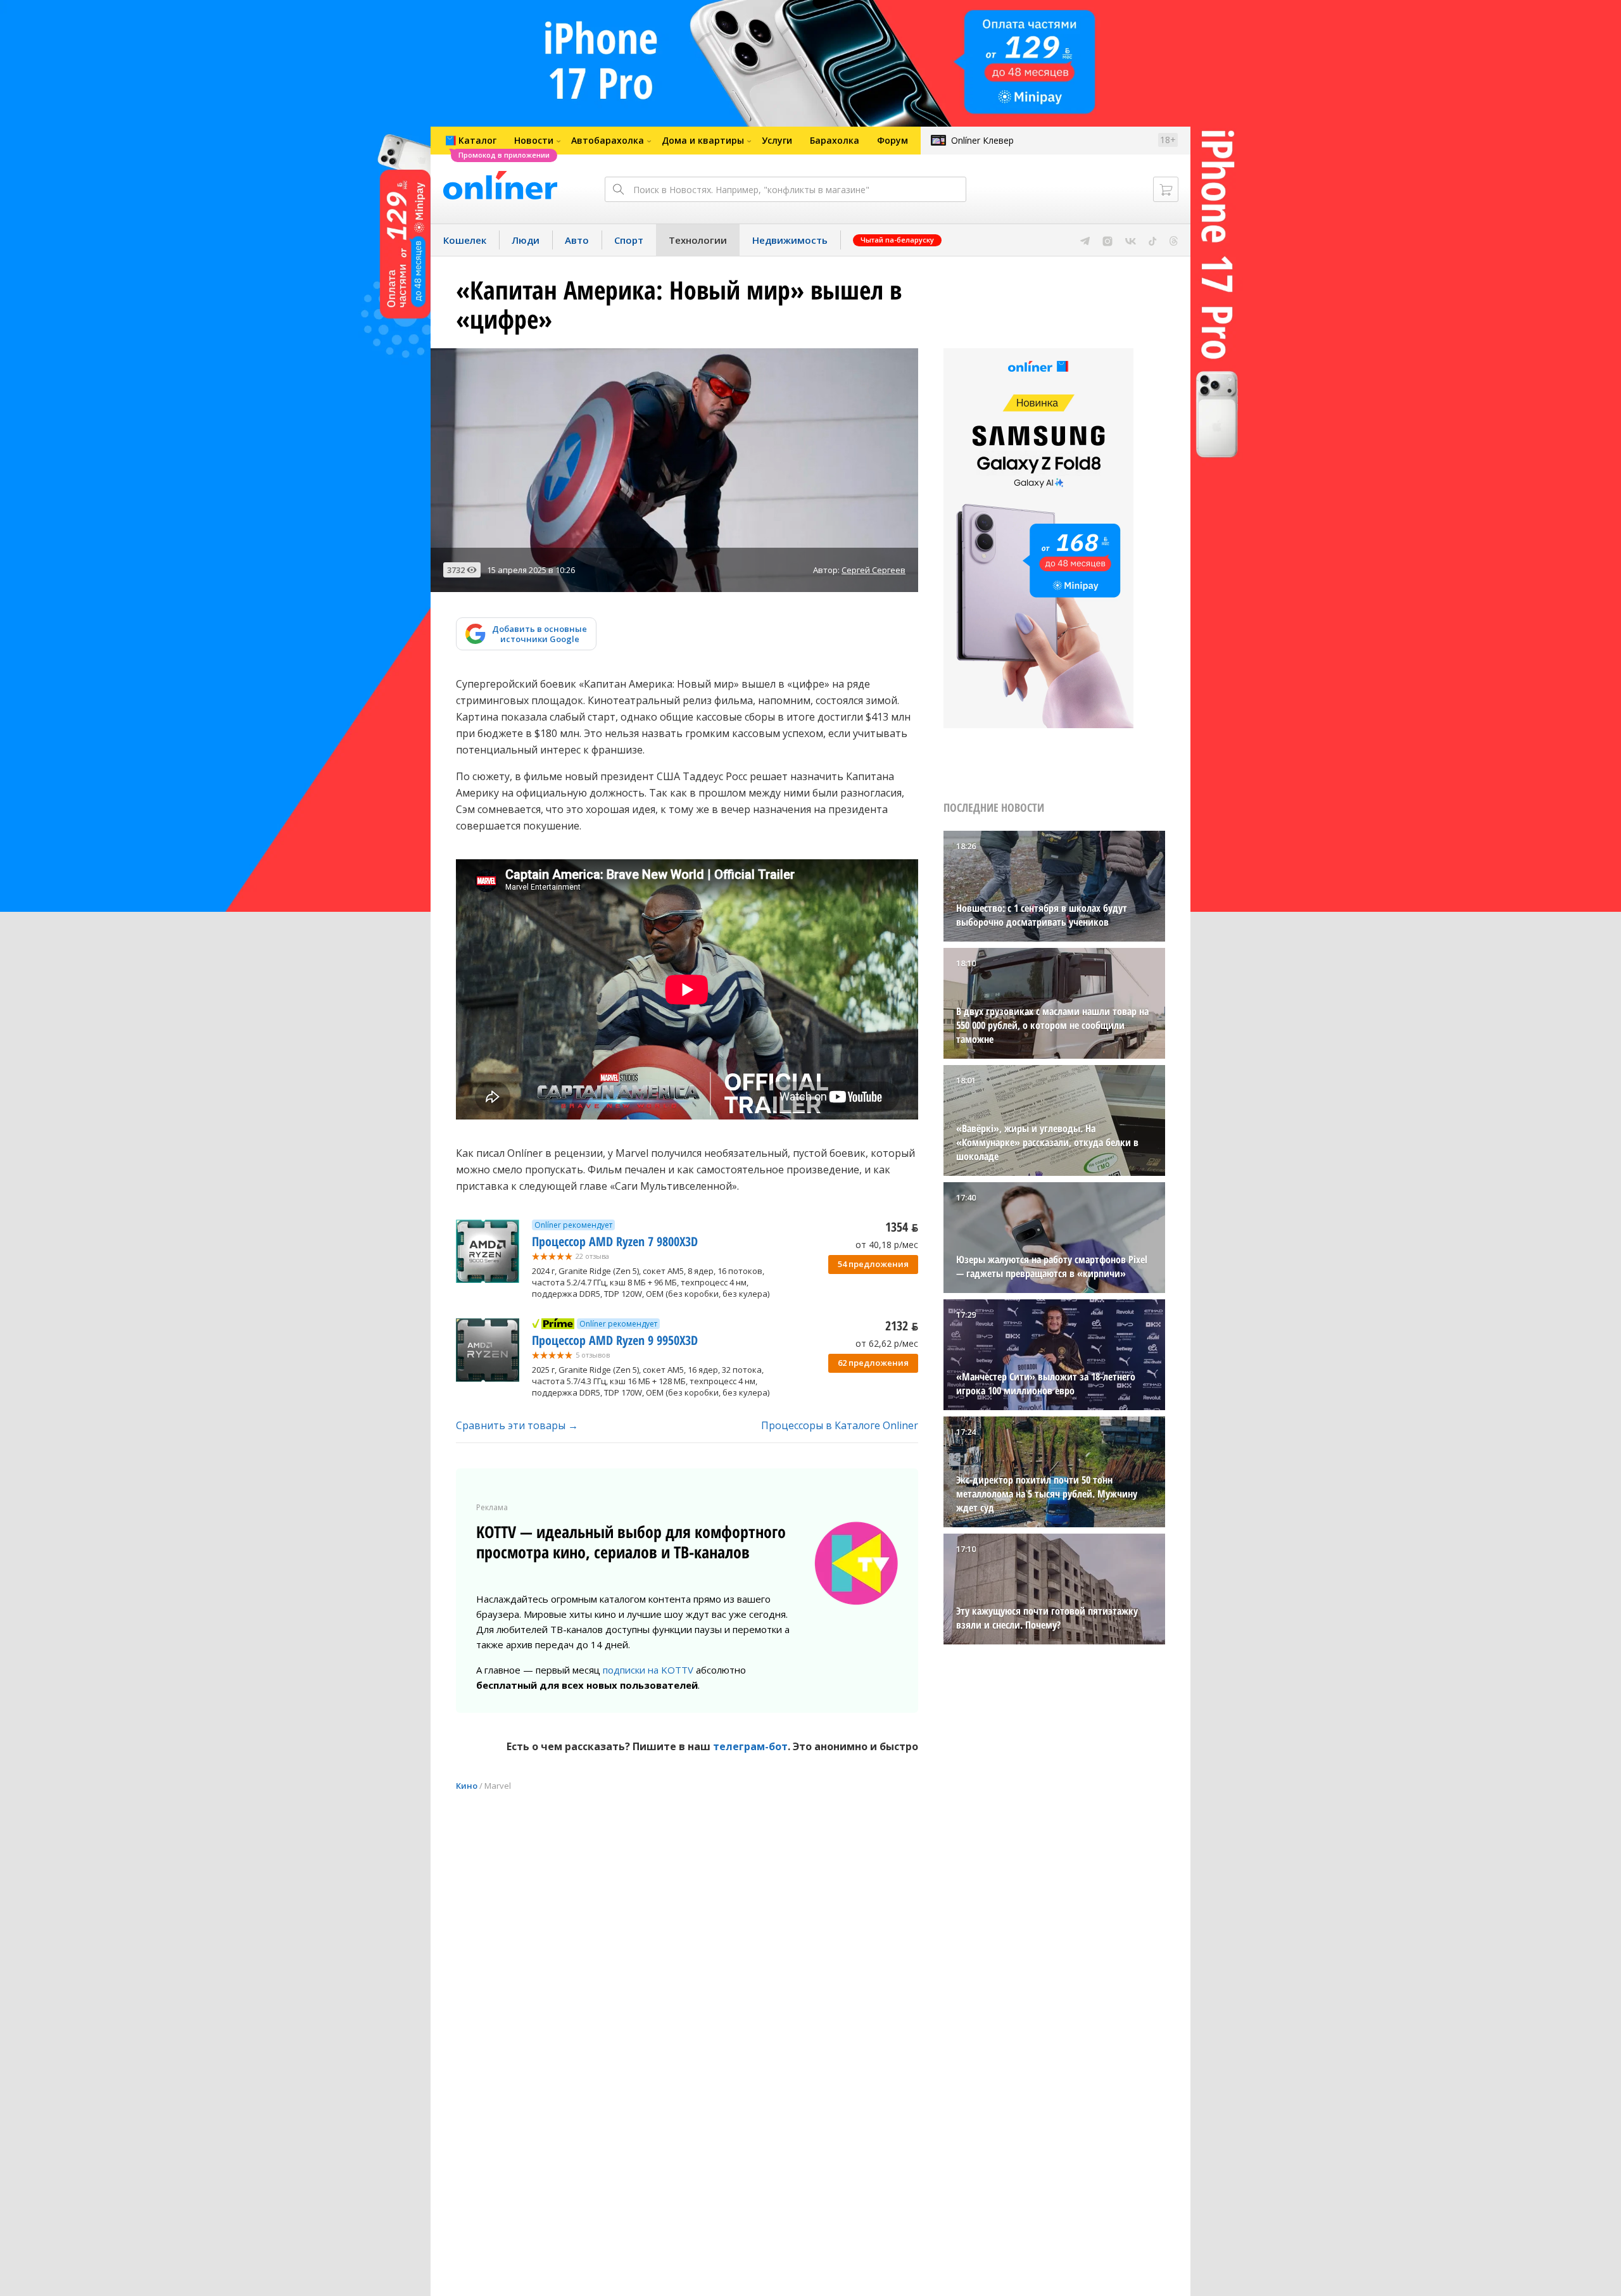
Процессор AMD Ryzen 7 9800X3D (615, 1241)
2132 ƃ (902, 1326)
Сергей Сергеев (874, 570)
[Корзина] (1166, 189)
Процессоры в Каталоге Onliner (840, 1425)
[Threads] (1174, 240)
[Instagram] (1107, 240)
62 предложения (873, 1363)
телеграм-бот (750, 1746)
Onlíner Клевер (982, 140)
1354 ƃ (902, 1227)
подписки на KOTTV (648, 1670)
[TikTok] (1153, 240)
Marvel (498, 1786)
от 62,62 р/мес (887, 1343)
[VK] (1131, 240)
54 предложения (873, 1264)
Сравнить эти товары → (517, 1425)
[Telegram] (1085, 240)
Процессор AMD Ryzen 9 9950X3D (615, 1340)
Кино (467, 1786)
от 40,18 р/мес (887, 1245)
